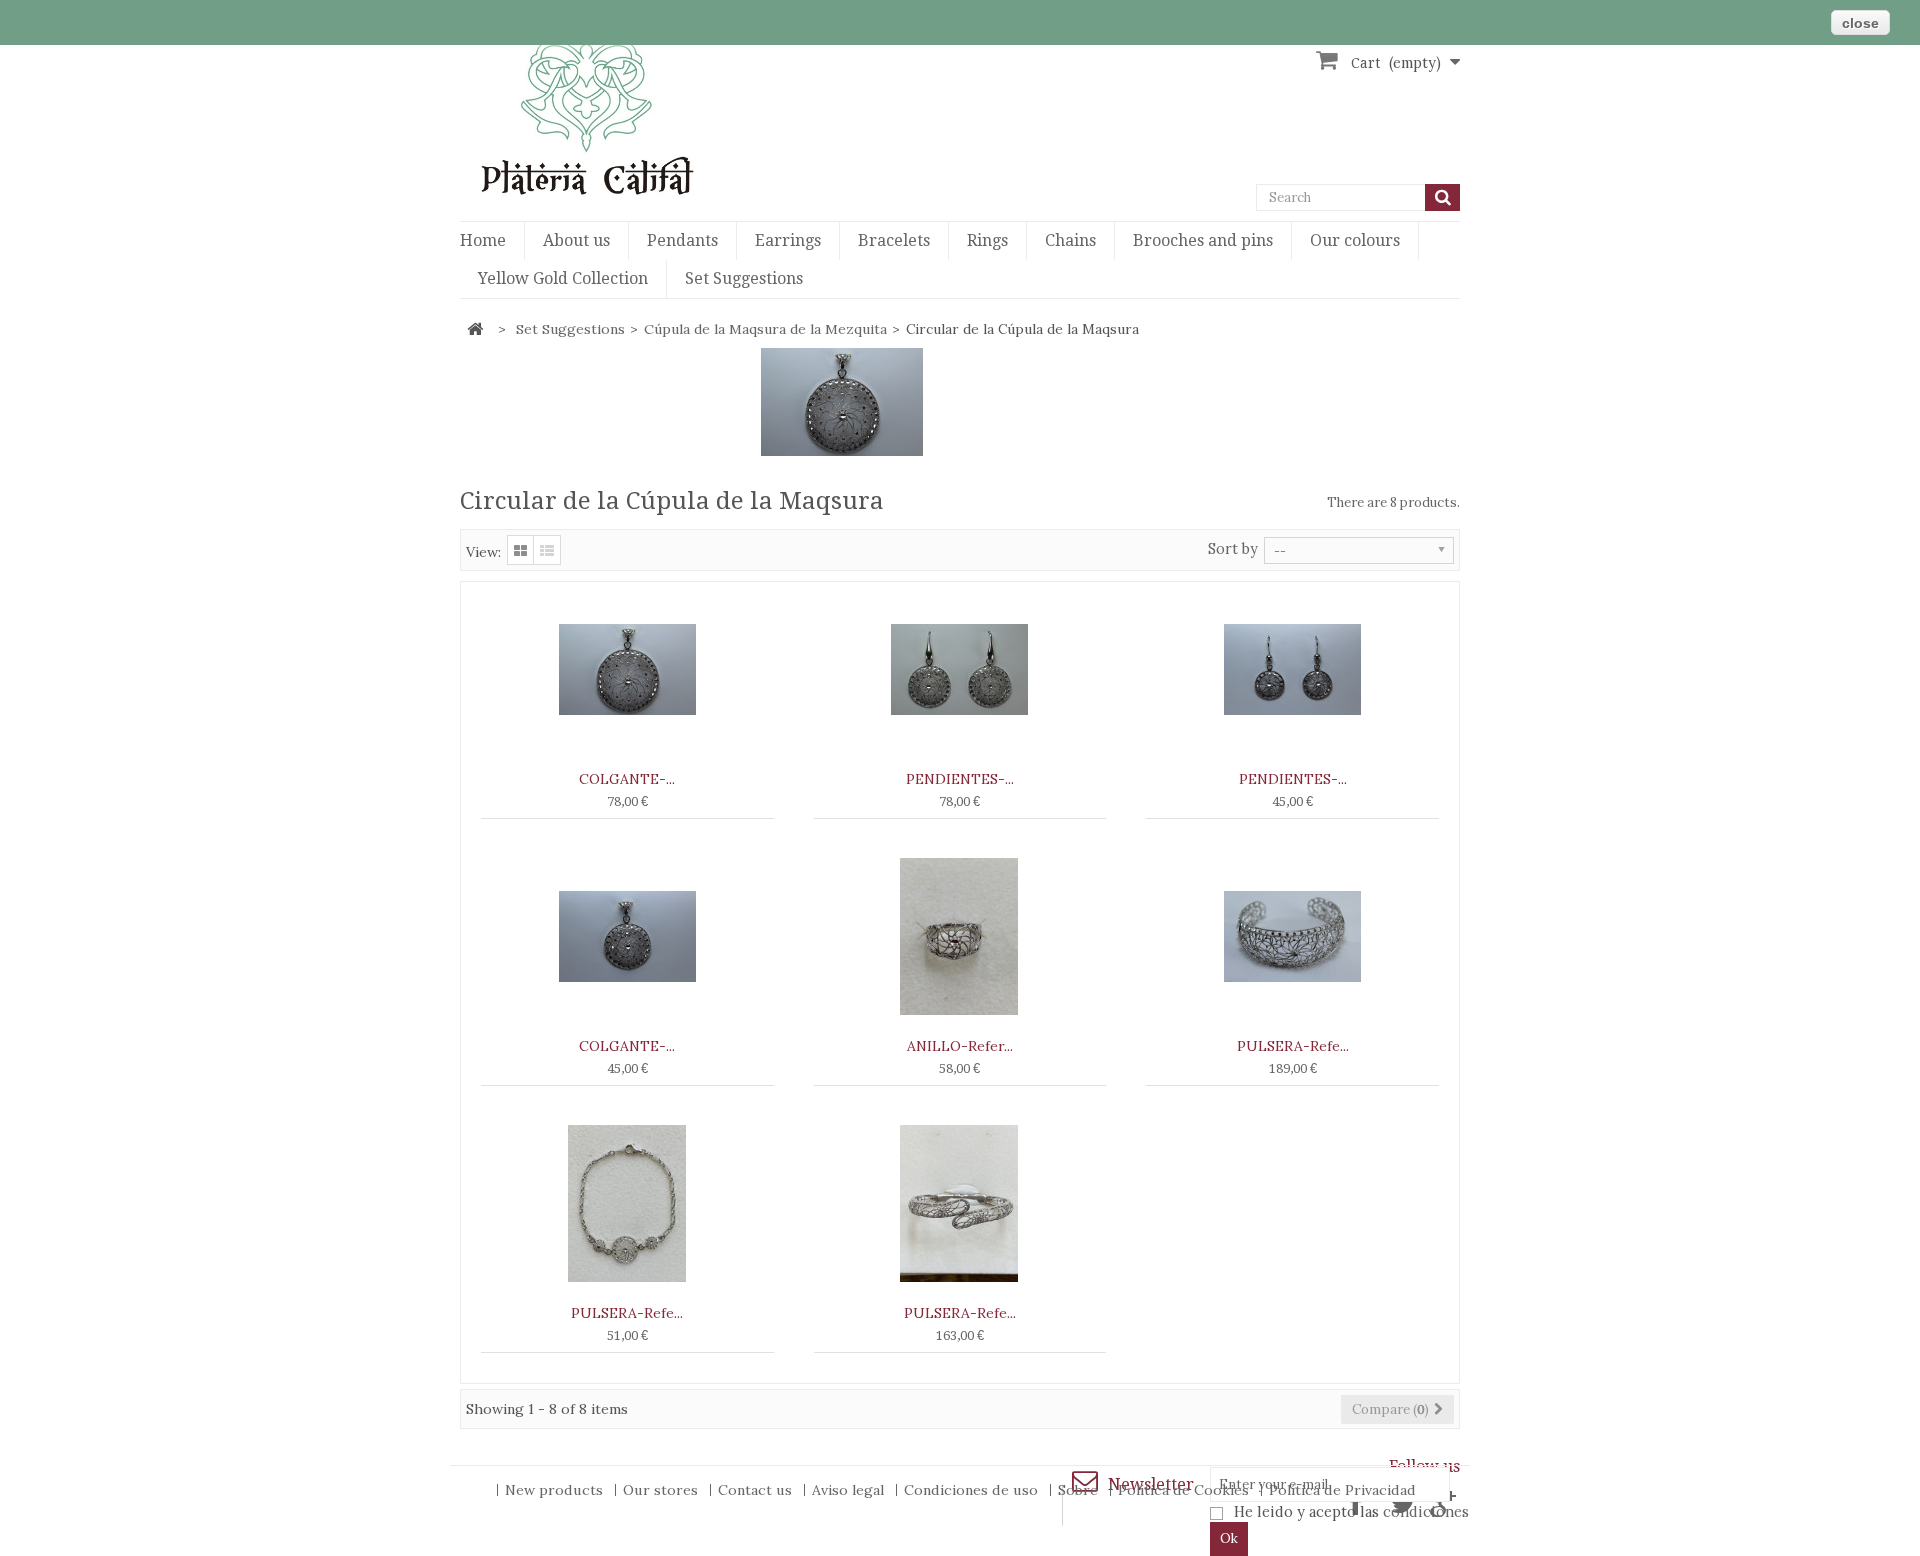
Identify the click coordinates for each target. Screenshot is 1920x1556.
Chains (1070, 240)
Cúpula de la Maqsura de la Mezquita (765, 329)
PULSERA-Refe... (1293, 1046)
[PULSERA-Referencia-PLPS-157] (960, 1203)
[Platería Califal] (620, 116)
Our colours (1355, 240)
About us (576, 240)
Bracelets (894, 240)
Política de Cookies (1185, 1490)
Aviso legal (850, 1490)
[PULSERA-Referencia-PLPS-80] (1292, 936)
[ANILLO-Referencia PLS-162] (960, 936)
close (1860, 23)
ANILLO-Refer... (960, 1046)
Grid (520, 550)
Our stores (662, 1490)
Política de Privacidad (1342, 1490)
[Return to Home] (475, 329)
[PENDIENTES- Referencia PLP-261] (960, 669)
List (547, 550)
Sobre (1080, 1490)
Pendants (682, 240)
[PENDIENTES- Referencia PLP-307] (1292, 669)
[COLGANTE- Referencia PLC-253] (627, 936)
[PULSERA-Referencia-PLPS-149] (627, 1203)
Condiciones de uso (973, 1490)
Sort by (1233, 549)
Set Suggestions (744, 278)
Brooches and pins (1203, 240)
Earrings (788, 240)
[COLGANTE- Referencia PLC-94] (627, 669)
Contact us (757, 1490)
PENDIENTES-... (960, 779)
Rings (987, 240)
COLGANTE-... (627, 779)
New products (556, 1490)
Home (483, 240)
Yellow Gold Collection (563, 278)
